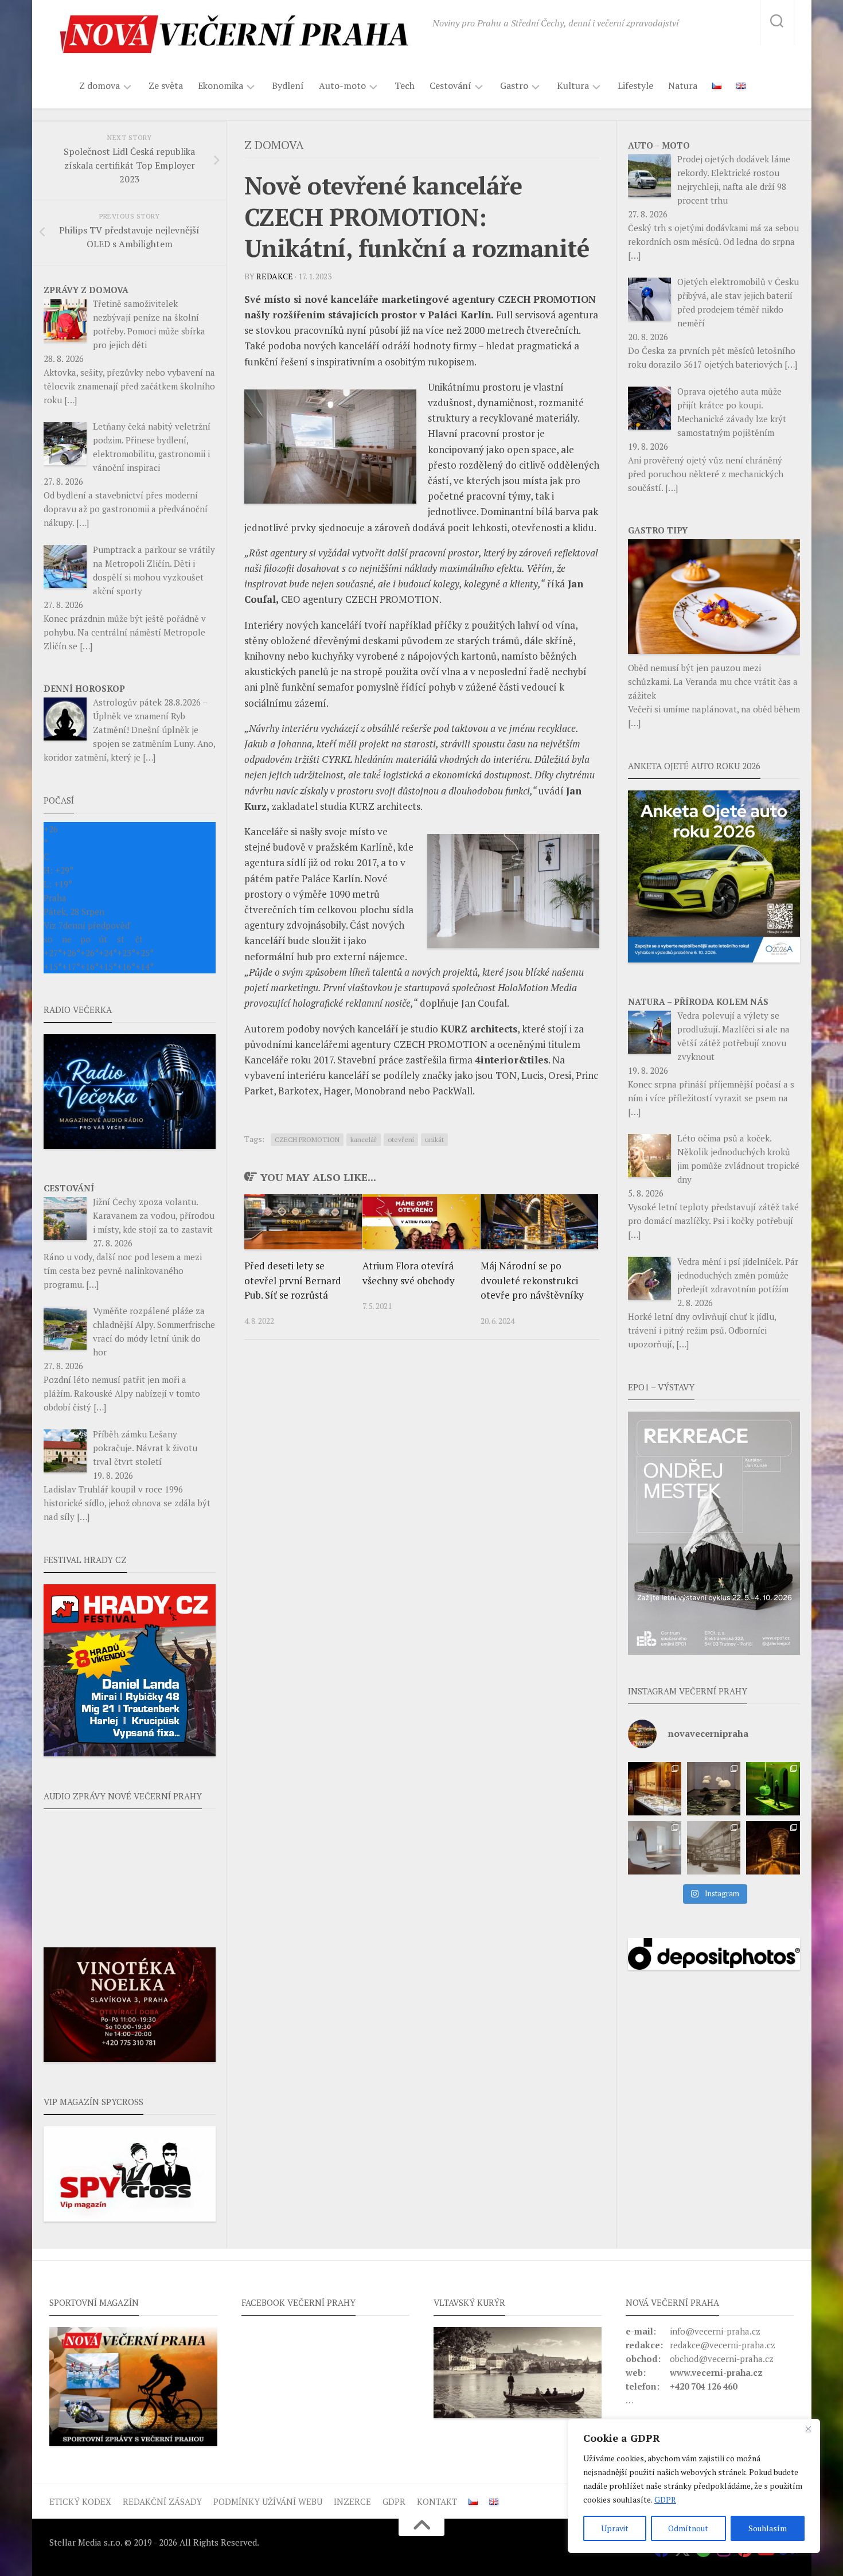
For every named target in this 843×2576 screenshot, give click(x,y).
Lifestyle (635, 85)
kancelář (364, 1139)
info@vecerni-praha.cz (715, 2331)
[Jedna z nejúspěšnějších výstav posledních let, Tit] (655, 1789)
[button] (714, 1533)
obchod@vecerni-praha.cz (722, 2359)
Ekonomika (220, 86)
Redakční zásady (162, 2501)
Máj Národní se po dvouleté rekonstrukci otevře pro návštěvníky (532, 1280)
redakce (275, 276)
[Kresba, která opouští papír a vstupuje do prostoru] (655, 1848)
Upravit (615, 2528)
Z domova (99, 86)
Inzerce (352, 2501)
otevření (401, 1139)
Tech (405, 85)
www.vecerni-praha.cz (716, 2372)
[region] (694, 2486)
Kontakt (437, 2501)
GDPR (665, 2499)
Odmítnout (688, 2528)
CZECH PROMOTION (307, 1139)
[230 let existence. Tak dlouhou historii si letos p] (714, 1848)
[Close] (808, 2429)
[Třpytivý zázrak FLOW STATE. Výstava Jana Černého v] (773, 1789)
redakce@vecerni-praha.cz (723, 2345)
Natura (683, 85)
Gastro (514, 86)
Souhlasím (768, 2528)
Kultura (573, 86)
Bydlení (288, 85)
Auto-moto (342, 86)
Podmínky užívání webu (268, 2501)
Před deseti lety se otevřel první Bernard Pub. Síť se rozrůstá (293, 1280)
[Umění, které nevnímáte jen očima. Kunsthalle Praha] (714, 1789)
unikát (434, 1139)
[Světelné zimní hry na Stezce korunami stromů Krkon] (773, 1848)
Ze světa (166, 85)
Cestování (450, 86)
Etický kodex (80, 2501)
